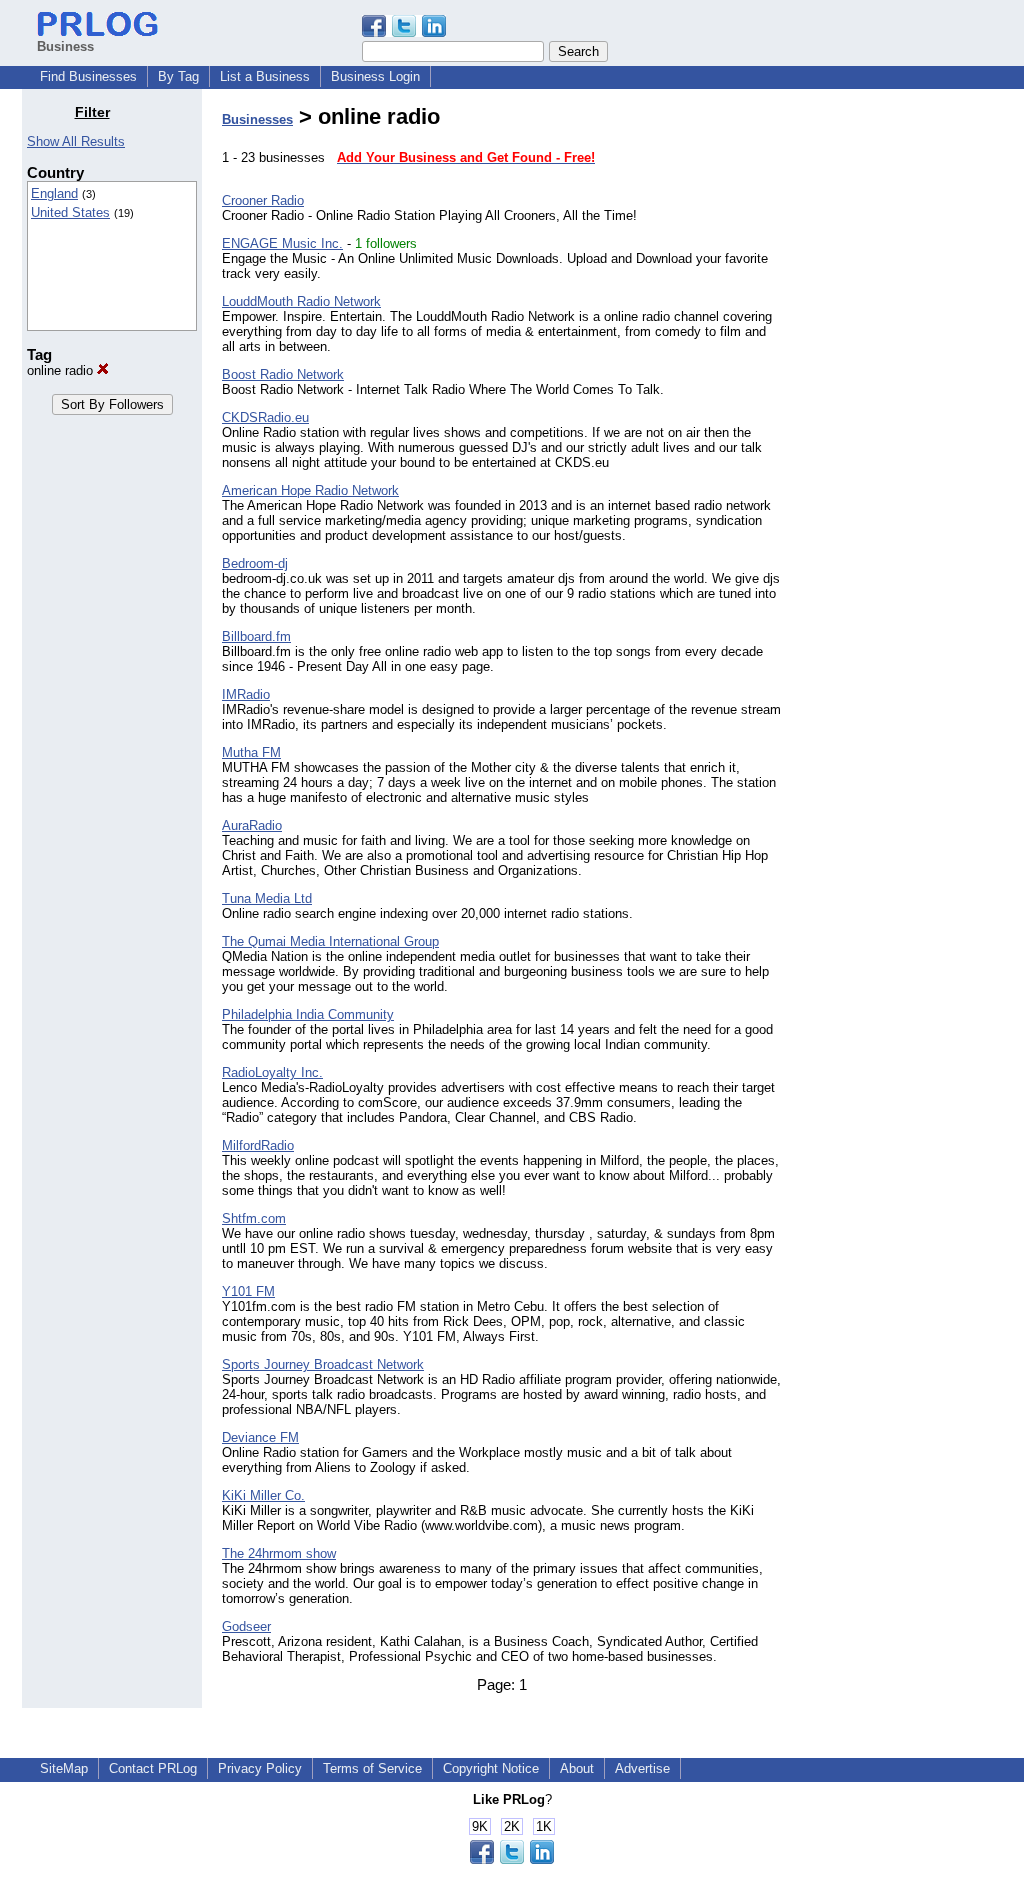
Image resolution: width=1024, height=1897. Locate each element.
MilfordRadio (258, 1145)
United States (70, 212)
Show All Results (76, 141)
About (577, 1768)
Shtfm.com (254, 1218)
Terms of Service (372, 1768)
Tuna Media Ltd (267, 898)
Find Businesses (88, 76)
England (54, 193)
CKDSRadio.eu (265, 417)
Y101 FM (248, 1291)
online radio (62, 370)
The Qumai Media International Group (330, 941)
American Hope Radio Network (310, 490)
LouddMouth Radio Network (301, 301)
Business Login (375, 76)
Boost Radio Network (283, 374)
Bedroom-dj (255, 563)
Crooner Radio (263, 200)
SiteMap (64, 1768)
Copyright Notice (491, 1768)
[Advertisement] (900, 404)
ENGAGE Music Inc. (282, 243)
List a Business (265, 76)
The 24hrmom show (279, 1553)
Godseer (246, 1626)
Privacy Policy (260, 1768)
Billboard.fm (256, 636)
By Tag (178, 76)
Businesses (257, 119)
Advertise (642, 1768)
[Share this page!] (404, 32)
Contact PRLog (153, 1768)
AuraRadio (252, 825)
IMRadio (246, 694)
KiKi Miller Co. (263, 1495)
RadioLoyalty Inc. (272, 1072)
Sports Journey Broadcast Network (323, 1364)
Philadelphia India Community (308, 1014)
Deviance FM (260, 1437)
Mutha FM (251, 752)
